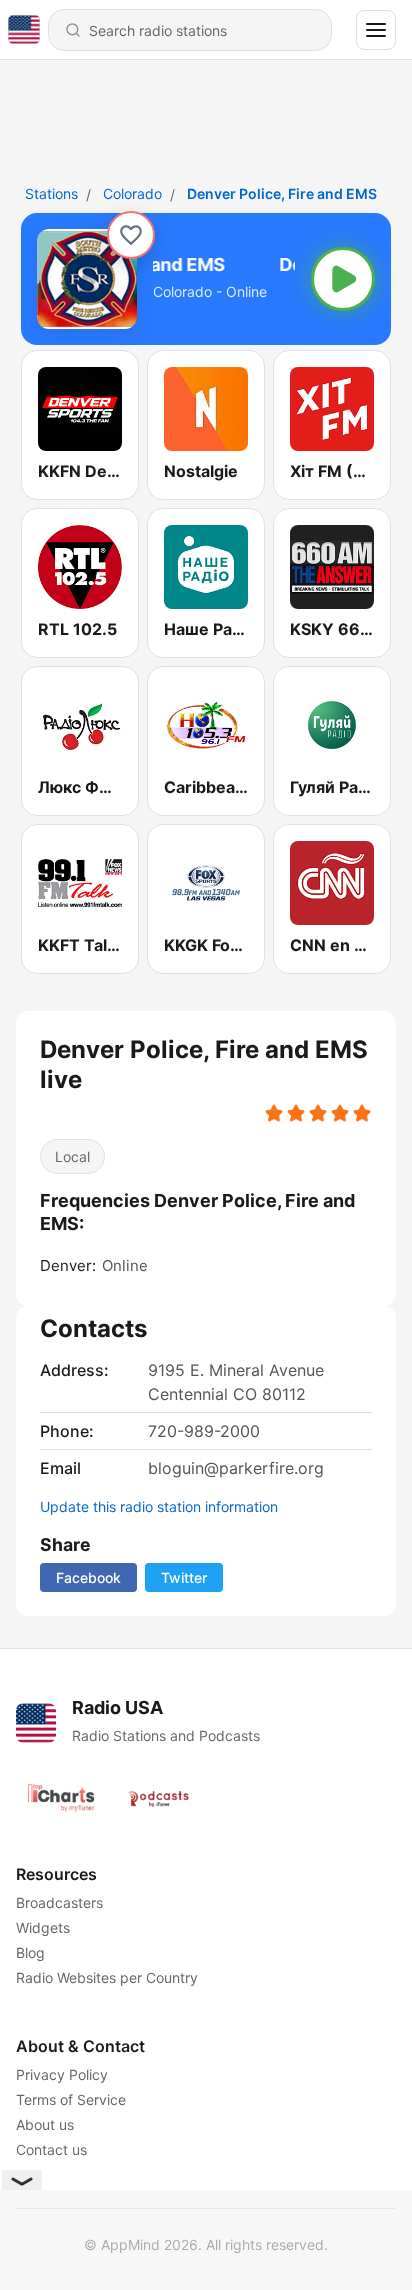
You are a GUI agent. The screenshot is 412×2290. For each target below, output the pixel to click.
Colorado (132, 193)
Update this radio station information (159, 1506)
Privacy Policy (62, 2074)
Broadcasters (59, 1902)
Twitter (184, 1577)
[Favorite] (131, 235)
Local (72, 1156)
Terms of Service (71, 2099)
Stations (51, 193)
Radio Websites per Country (107, 1977)
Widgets (43, 1927)
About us (45, 2124)
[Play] (343, 279)
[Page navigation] (376, 30)
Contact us (51, 2149)
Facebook (88, 1577)
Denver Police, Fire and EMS (282, 193)
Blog (30, 1952)
